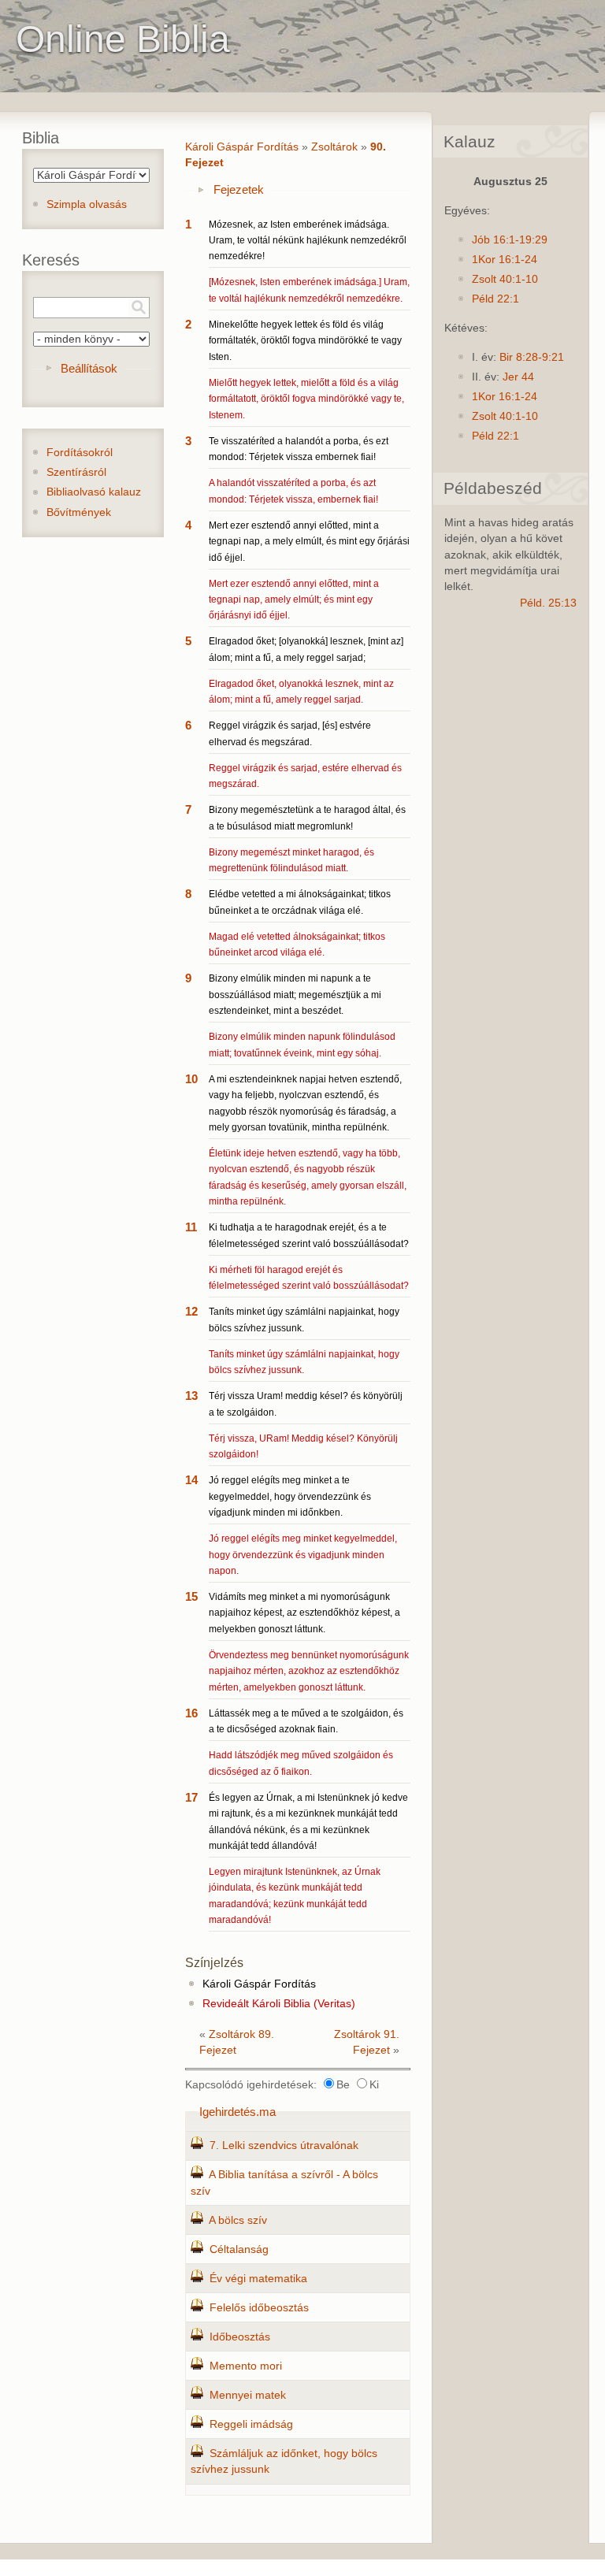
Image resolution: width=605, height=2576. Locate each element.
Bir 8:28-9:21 (532, 357)
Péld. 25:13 (548, 603)
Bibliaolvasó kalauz (94, 492)
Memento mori (246, 2366)
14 (191, 1480)
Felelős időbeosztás (259, 2308)
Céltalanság (239, 2249)
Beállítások (89, 368)
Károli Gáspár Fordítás (242, 147)
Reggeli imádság (251, 2424)
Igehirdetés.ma (238, 2112)
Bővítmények (79, 512)
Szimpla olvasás (87, 204)
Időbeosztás (240, 2337)
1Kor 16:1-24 (505, 260)
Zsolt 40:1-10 (505, 279)
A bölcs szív (238, 2220)
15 (191, 1596)
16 (191, 1713)
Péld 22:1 (496, 299)
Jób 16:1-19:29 (510, 240)
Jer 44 (518, 377)
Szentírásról (76, 472)
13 (191, 1396)
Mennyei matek (248, 2395)
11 (191, 1227)
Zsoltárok (334, 147)
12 (191, 1311)
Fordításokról (80, 453)
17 (191, 1797)
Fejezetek (239, 189)
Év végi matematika (258, 2279)
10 (191, 1079)
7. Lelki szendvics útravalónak (284, 2145)
